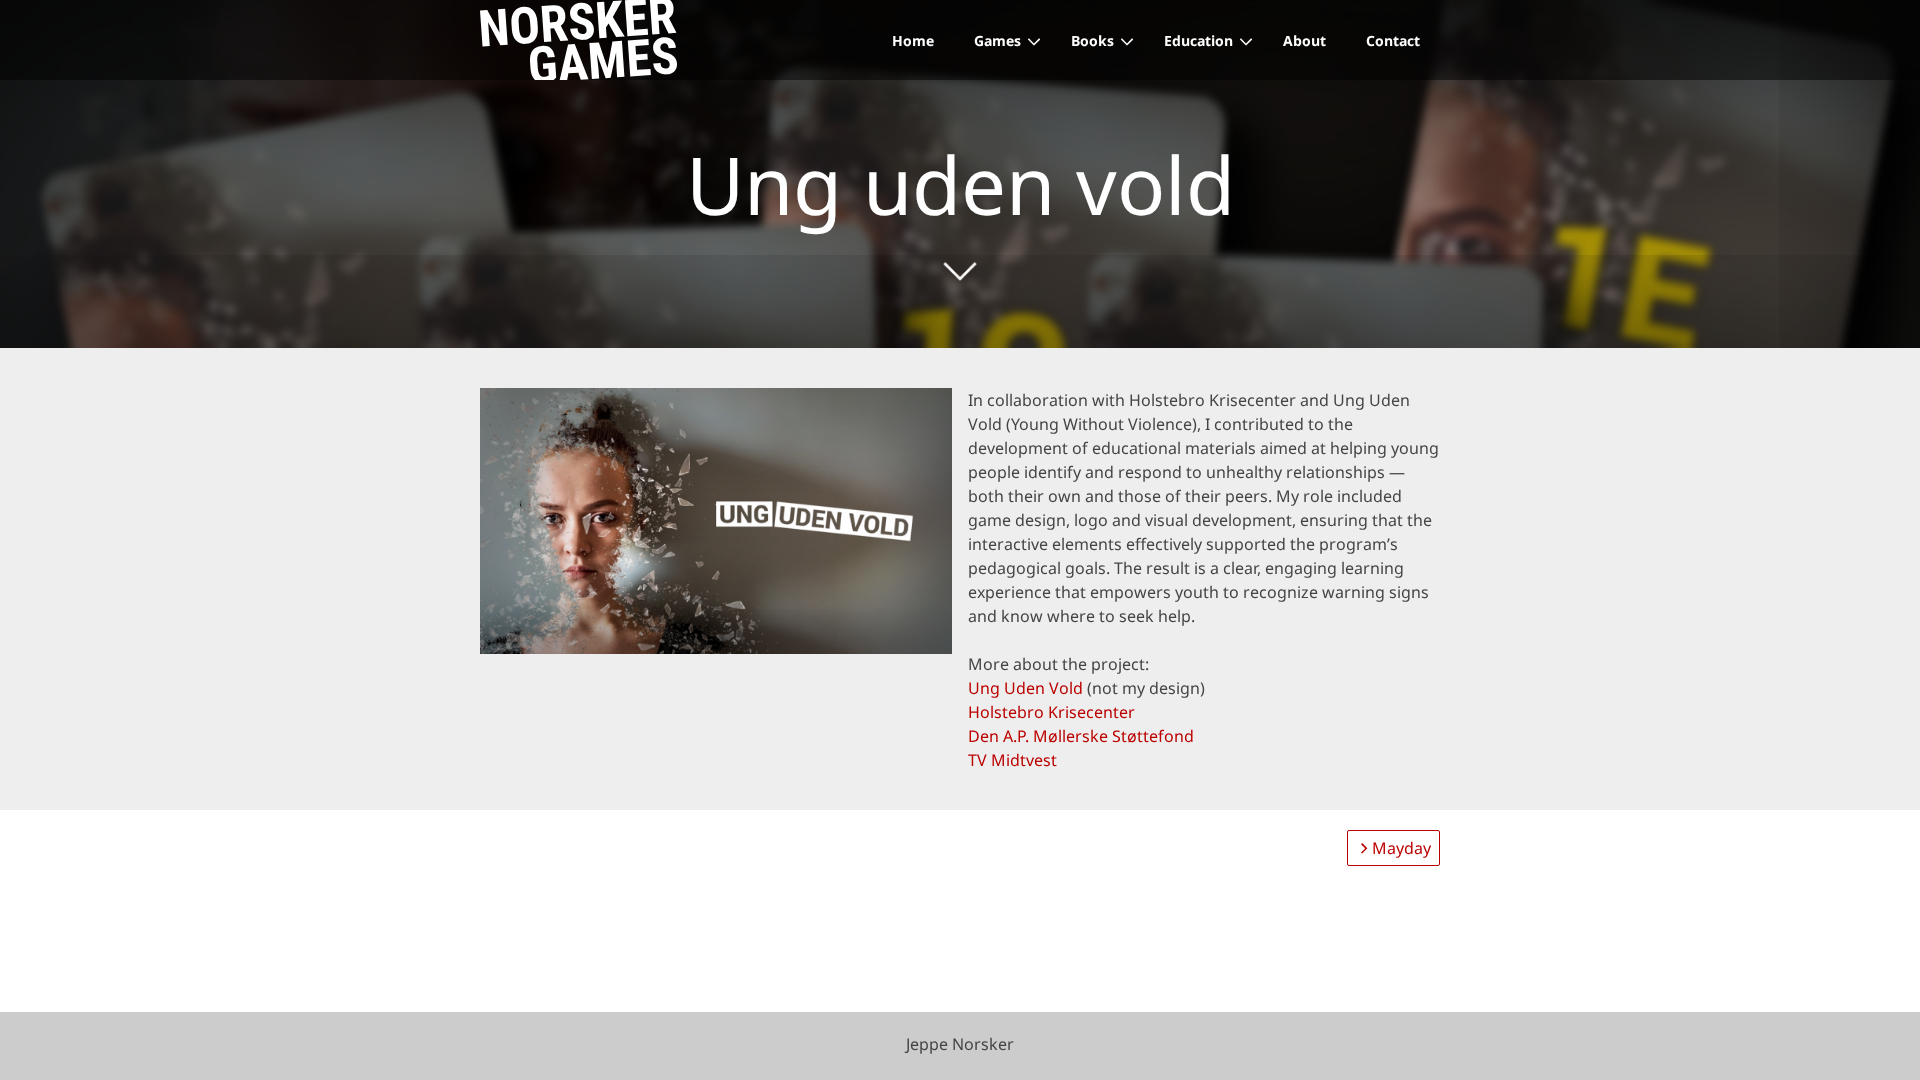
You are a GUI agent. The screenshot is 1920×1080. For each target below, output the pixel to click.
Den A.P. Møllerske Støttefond (1081, 736)
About (1304, 40)
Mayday (1401, 848)
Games (997, 40)
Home (913, 40)
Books (1092, 40)
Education (1198, 40)
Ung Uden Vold (1025, 688)
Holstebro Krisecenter (1051, 712)
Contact (1393, 40)
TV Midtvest (1012, 760)
